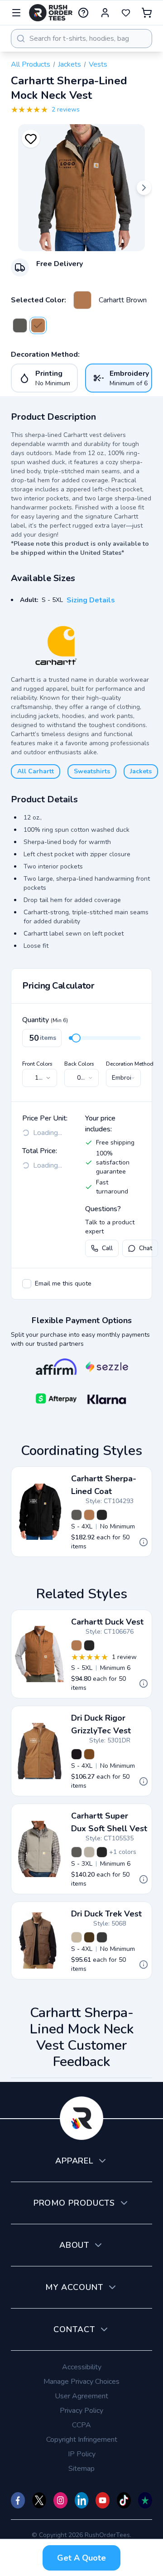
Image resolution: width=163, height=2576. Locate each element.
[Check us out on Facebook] (18, 2500)
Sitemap (81, 2469)
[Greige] (89, 1852)
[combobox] (81, 39)
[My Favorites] (126, 13)
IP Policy (82, 2454)
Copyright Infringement (82, 2440)
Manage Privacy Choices (81, 2382)
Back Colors (79, 1064)
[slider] (76, 1038)
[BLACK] (102, 1937)
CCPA (81, 2425)
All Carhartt (36, 771)
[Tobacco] (89, 1937)
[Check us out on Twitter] (39, 2500)
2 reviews (66, 109)
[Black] (102, 1515)
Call (107, 1248)
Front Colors (37, 1064)
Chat (146, 1248)
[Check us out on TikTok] (124, 2500)
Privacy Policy (81, 2411)
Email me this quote (63, 1283)
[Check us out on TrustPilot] (145, 2500)
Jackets (70, 64)
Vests (98, 64)
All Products (31, 64)
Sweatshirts (92, 771)
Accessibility (82, 2367)
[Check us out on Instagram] (60, 2500)
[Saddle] (89, 1754)
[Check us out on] (82, 2500)
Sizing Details (91, 600)
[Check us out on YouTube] (103, 2500)
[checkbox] (27, 1284)
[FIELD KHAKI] (77, 1937)
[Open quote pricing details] (144, 1542)
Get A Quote (81, 2558)
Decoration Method (130, 1064)
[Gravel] (20, 325)
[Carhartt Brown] (82, 300)
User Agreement (81, 2396)
